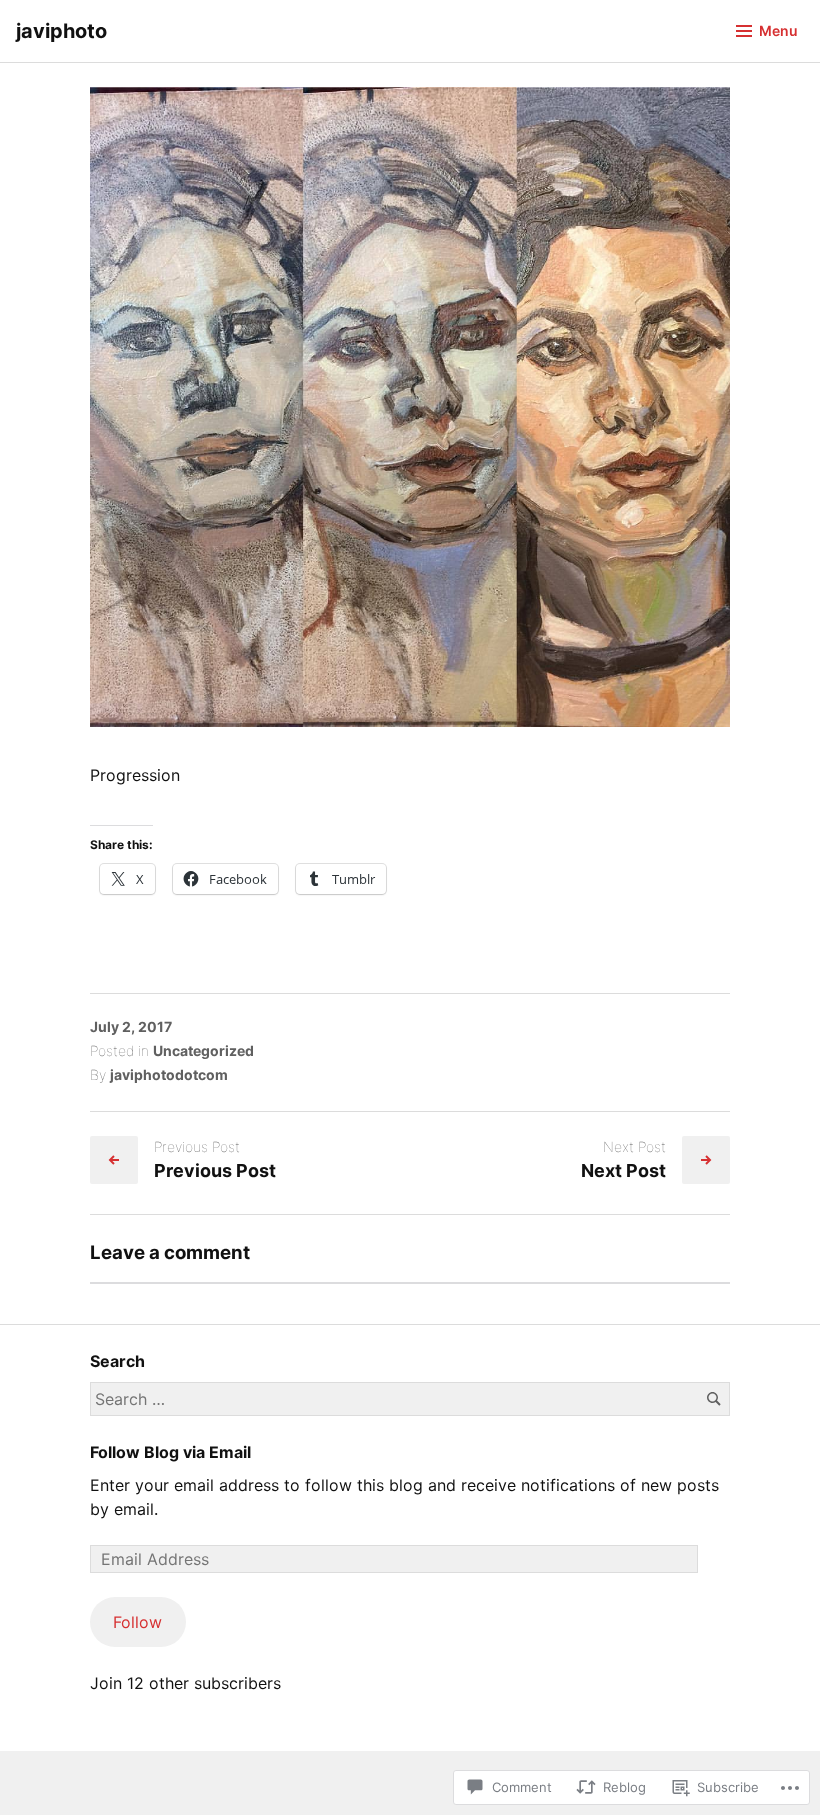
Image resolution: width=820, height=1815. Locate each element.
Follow (137, 1622)
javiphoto (61, 31)
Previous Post (215, 1170)
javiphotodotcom (169, 1074)
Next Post (623, 1170)
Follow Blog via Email (170, 1452)
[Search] (713, 1398)
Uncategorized (203, 1050)
